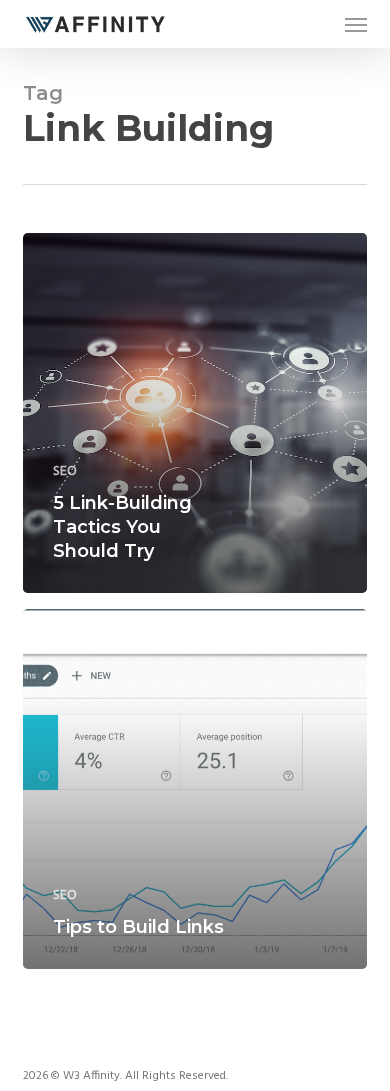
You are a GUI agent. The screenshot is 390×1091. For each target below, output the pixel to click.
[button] (356, 24)
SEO (65, 471)
